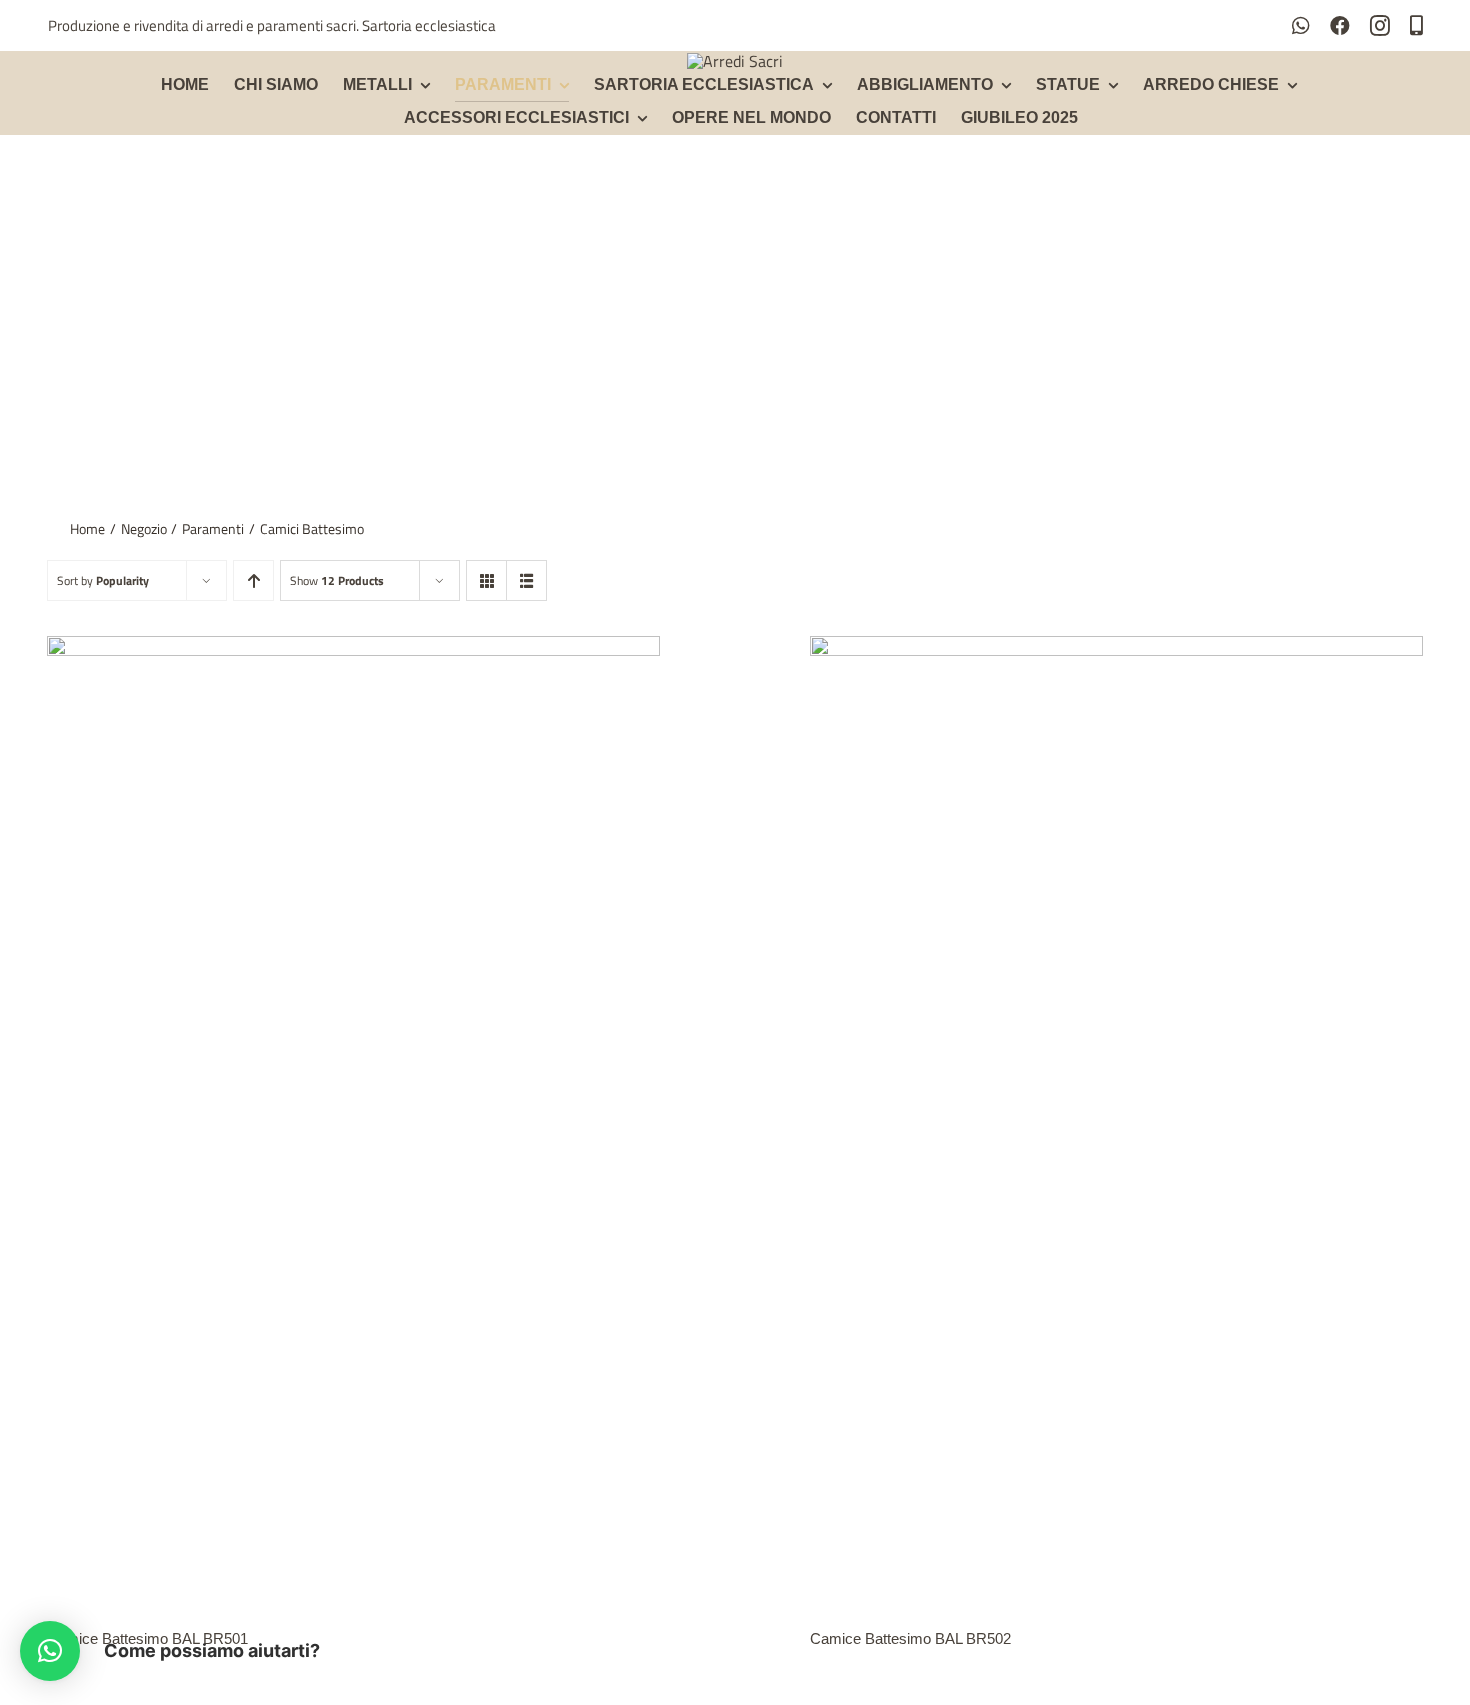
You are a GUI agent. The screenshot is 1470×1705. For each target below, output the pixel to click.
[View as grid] (486, 580)
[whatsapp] (1301, 26)
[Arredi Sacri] (735, 61)
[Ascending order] (253, 580)
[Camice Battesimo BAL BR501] (353, 649)
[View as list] (526, 580)
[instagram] (1380, 26)
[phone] (1416, 26)
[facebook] (1340, 26)
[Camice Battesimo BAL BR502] (1116, 649)
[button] (50, 1651)
